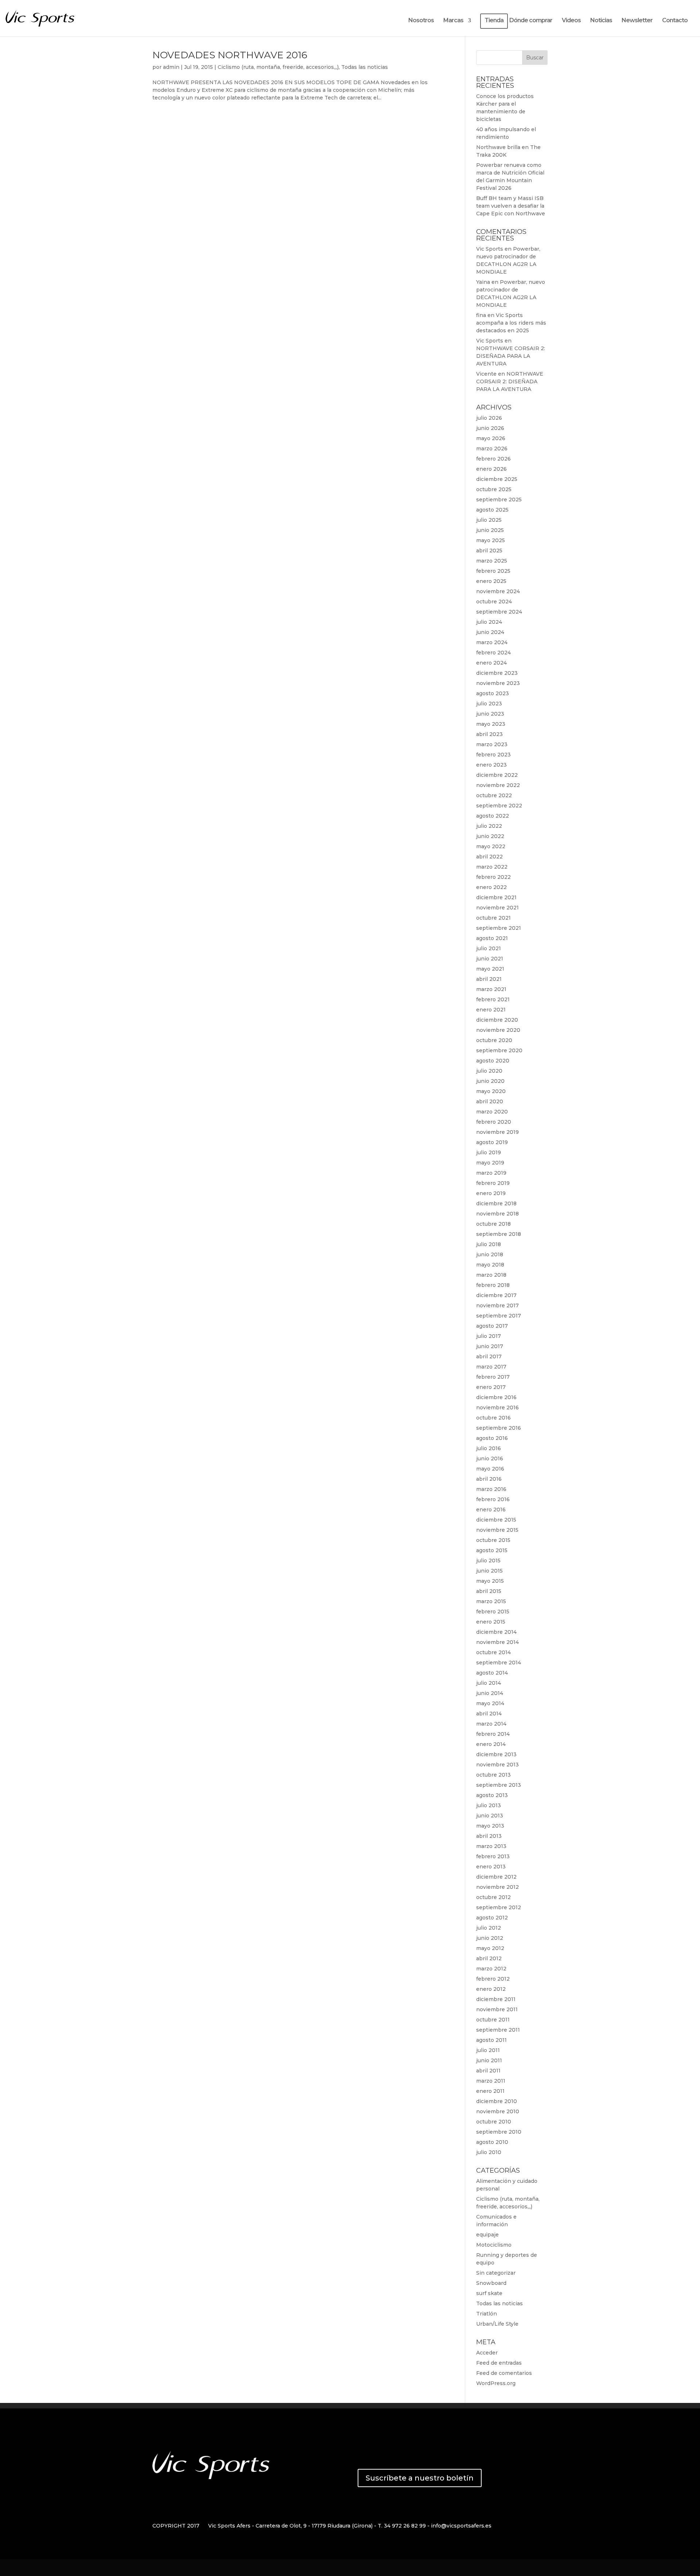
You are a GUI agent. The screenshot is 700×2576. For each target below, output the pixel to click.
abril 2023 (489, 734)
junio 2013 (490, 1816)
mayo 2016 (490, 1469)
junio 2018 (490, 1254)
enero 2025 (491, 581)
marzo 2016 (491, 1489)
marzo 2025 (492, 561)
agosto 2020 (493, 1061)
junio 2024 (490, 632)
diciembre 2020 (497, 1020)
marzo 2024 (492, 642)
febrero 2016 (493, 1499)
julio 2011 (488, 2050)
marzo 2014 (491, 1724)
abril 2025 (489, 551)
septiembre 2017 (499, 1316)
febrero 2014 (493, 1734)
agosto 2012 (492, 1918)
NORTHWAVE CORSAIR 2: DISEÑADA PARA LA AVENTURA (511, 356)
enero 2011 (490, 2091)
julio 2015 (488, 1561)
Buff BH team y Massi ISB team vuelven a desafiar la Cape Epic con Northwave (511, 206)
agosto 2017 (492, 1326)
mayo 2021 (490, 969)
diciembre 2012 (496, 1877)
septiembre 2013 (499, 1785)
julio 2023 (489, 704)
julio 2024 (489, 622)
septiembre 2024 (499, 612)
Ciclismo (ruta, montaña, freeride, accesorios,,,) (278, 67)
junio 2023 (490, 714)
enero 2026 (491, 469)
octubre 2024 (494, 602)
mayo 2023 (491, 724)
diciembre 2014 (496, 1632)
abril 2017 (489, 1356)
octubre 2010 (494, 2122)
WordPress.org (496, 2383)
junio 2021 (490, 959)
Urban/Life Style (497, 2324)
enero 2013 (491, 1867)
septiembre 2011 (498, 2030)
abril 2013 (489, 1836)
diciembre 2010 (497, 2101)
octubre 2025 (494, 489)
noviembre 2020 (498, 1030)
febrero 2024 (493, 653)
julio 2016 (489, 1448)
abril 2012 (489, 1958)
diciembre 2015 (496, 1520)
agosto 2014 (492, 1673)
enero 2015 (491, 1622)
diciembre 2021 (496, 897)
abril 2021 (489, 979)
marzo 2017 (491, 1367)
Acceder (487, 2353)
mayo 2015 (490, 1581)
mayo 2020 (491, 1091)
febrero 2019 (493, 1183)
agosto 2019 (492, 1142)
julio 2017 (489, 1336)
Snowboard (491, 2283)
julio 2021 (489, 948)
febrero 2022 (493, 877)
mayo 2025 (491, 540)
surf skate (489, 2293)
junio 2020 (490, 1081)
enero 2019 (491, 1193)
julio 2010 (489, 2152)
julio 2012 (489, 1928)
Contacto (675, 21)
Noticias (601, 21)
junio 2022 (490, 836)
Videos (571, 21)
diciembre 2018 (496, 1203)
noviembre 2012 (497, 1887)
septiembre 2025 (499, 500)
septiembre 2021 (499, 928)
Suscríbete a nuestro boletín (420, 2478)
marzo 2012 (491, 1969)
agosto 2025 (492, 510)
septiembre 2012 (499, 1907)
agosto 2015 (492, 1550)
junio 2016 (490, 1459)
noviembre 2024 (498, 591)
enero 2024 (491, 663)
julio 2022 (489, 826)
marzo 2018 (491, 1275)
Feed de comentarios (504, 2373)
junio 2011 (489, 2060)
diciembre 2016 (496, 1397)
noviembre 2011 (497, 2009)
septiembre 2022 (499, 806)
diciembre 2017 (496, 1295)
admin (171, 67)
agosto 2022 (493, 816)
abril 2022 (489, 857)
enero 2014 (491, 1744)
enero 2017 (491, 1387)
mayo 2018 (490, 1265)
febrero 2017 (493, 1377)
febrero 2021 (493, 999)
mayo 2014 (490, 1703)
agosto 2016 (492, 1438)
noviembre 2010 (498, 2111)
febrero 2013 (493, 1856)
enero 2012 (491, 1989)
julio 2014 (489, 1683)
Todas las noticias (365, 67)
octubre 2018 (493, 1224)
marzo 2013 (491, 1846)
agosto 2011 (491, 2040)
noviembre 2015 (497, 1530)
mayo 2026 (491, 438)
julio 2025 (489, 520)
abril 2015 (489, 1591)
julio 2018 (489, 1244)
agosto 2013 (492, 1795)
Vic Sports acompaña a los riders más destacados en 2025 (511, 323)
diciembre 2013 (496, 1754)
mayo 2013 (490, 1826)
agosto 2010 (492, 2142)
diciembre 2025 (497, 479)
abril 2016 (489, 1479)
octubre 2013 (493, 1775)
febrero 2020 (494, 1122)
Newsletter (637, 21)
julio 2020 (489, 1071)
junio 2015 (489, 1571)
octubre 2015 (493, 1540)
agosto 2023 (493, 693)
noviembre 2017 (497, 1305)
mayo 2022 (491, 846)
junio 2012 (490, 1938)
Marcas (453, 21)
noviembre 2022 (498, 785)
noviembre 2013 (497, 1765)
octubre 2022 (494, 795)
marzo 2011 (491, 2081)
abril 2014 (489, 1714)
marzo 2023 (492, 744)
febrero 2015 (493, 1612)
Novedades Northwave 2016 (230, 55)
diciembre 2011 (496, 1999)
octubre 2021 (493, 918)
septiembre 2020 (499, 1050)
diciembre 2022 (497, 775)
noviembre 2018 (497, 1214)
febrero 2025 (493, 571)
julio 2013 (489, 1805)
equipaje (487, 2235)
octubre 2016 (493, 1418)
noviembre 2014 (497, 1642)
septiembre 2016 (499, 1428)
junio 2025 (490, 530)
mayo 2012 (490, 1948)
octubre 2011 (493, 2020)
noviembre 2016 (497, 1408)
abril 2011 (488, 2071)
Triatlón (487, 2314)
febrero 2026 (493, 459)
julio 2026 (489, 418)
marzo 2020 (492, 1112)
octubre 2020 (494, 1040)
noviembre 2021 (497, 908)
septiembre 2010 (499, 2132)
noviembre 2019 (497, 1132)
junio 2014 (490, 1693)
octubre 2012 (493, 1897)
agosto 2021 (492, 938)
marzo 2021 (491, 989)
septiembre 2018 (499, 1234)
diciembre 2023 (497, 673)
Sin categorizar (496, 2273)
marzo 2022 (492, 867)
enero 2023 (491, 765)
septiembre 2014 (499, 1663)
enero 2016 (491, 1510)
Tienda (494, 21)
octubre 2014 (493, 1652)
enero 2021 (491, 1010)
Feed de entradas (499, 2363)
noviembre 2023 (498, 683)
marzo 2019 (491, 1173)
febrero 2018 (493, 1285)
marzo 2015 (491, 1601)
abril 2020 (490, 1101)
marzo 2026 (492, 449)
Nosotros (421, 21)
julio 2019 (489, 1152)
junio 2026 (490, 428)
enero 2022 (491, 887)
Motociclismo (494, 2245)
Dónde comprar (531, 21)
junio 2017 (490, 1346)
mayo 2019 (490, 1163)
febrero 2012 (493, 1979)
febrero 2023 (493, 755)
